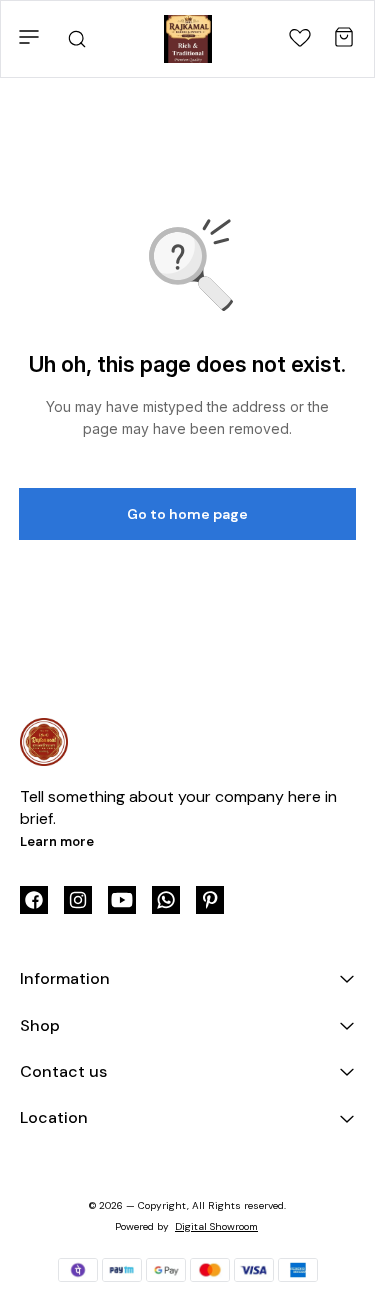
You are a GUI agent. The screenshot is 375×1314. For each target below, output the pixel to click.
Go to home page (187, 514)
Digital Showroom (216, 1226)
